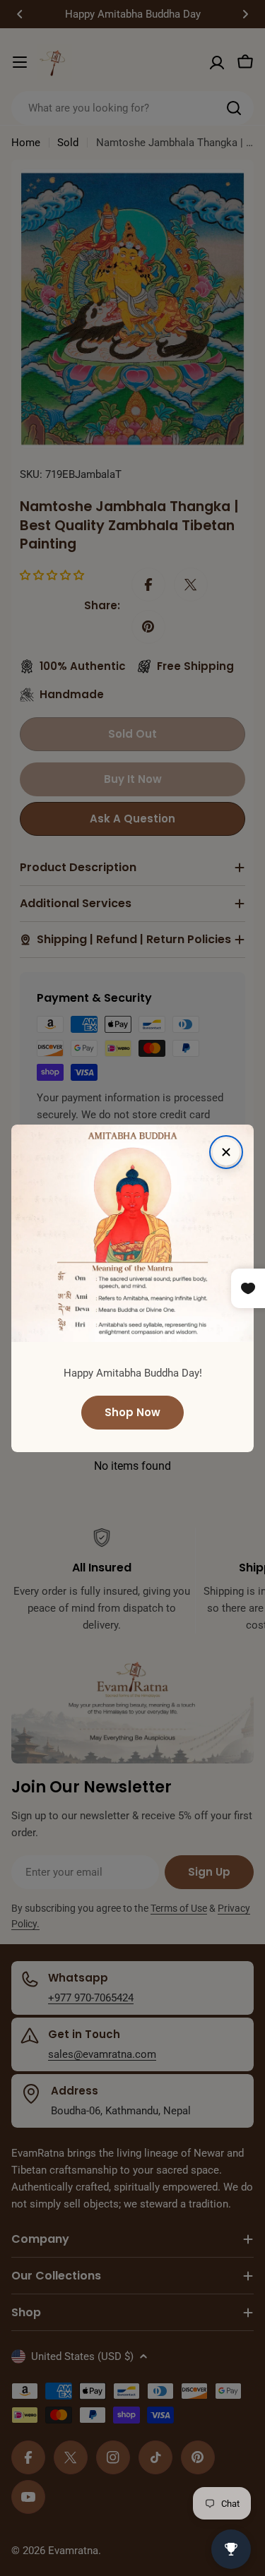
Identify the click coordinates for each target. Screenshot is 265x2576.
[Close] (226, 1152)
